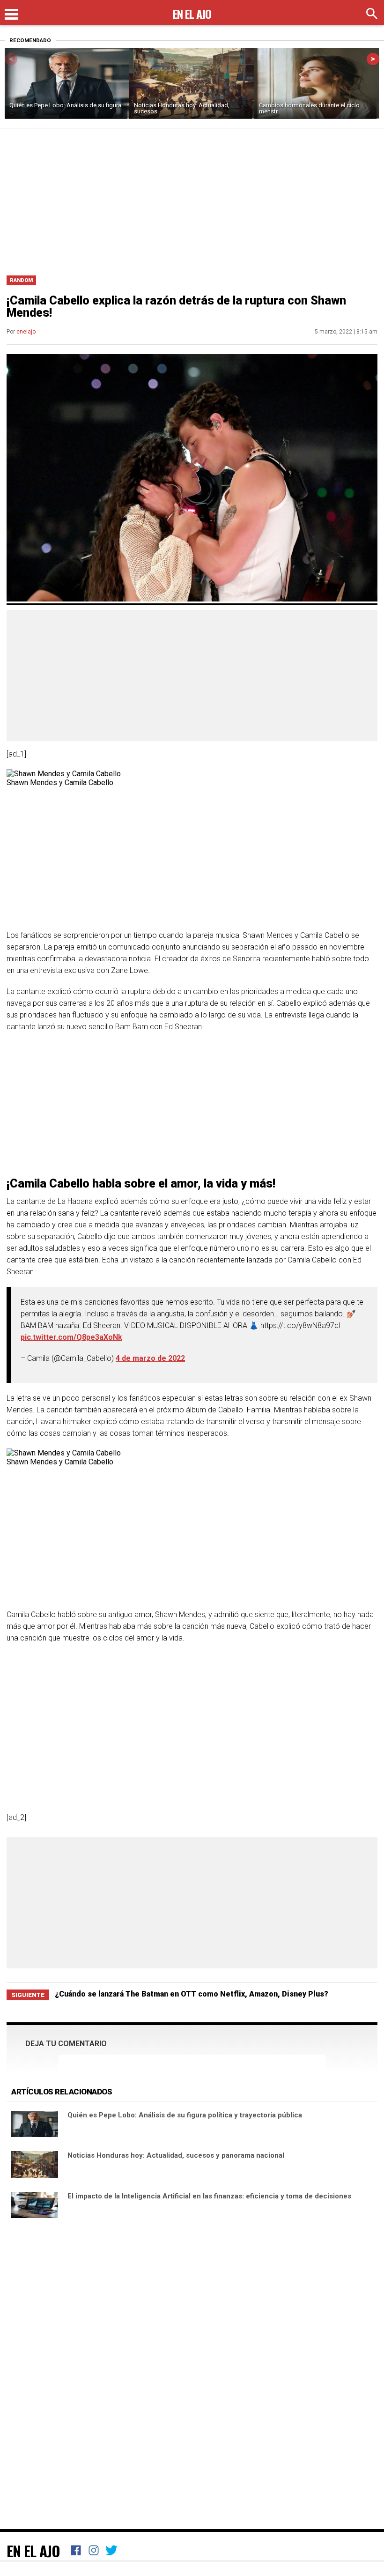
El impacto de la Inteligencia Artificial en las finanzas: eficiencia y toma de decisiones (209, 2196)
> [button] (373, 59)
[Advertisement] (192, 199)
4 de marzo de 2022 (150, 1358)
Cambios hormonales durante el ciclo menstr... (309, 108)
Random (21, 280)
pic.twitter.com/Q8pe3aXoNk (71, 1337)
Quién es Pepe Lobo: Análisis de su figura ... (65, 108)
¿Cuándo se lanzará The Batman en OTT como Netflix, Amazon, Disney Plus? (192, 1994)
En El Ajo (33, 2551)
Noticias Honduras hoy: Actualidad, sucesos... (182, 108)
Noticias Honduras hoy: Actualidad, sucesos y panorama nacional (176, 2155)
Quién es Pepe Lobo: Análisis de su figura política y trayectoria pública (185, 2115)
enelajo (26, 332)
